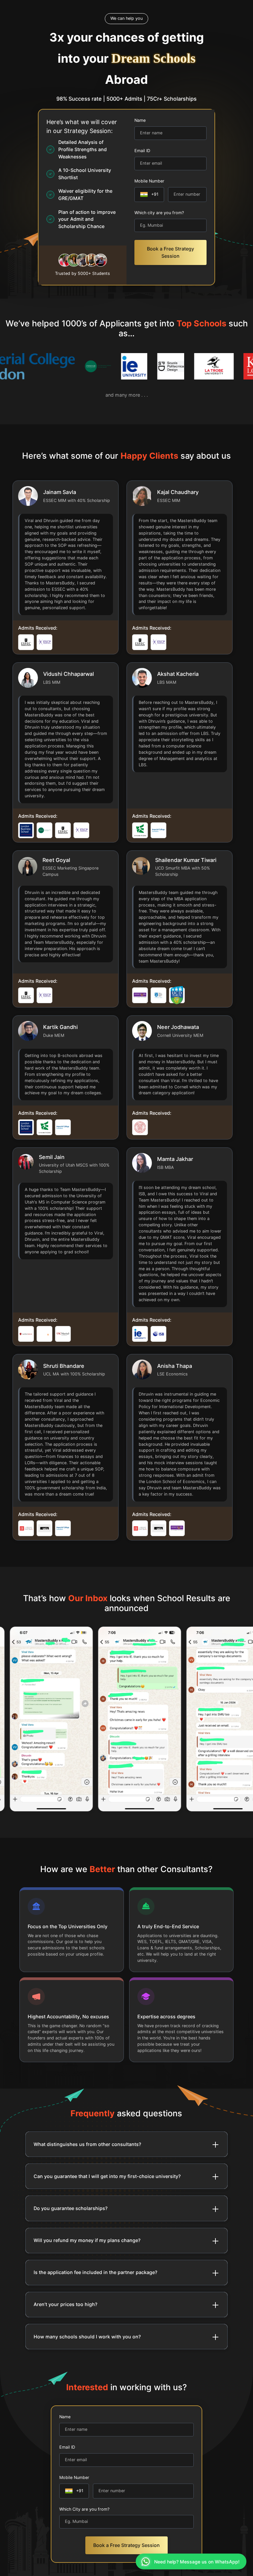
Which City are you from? (84, 2509)
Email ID (142, 151)
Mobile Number (149, 181)
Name (140, 120)
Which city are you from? (159, 213)
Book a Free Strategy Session (170, 252)
